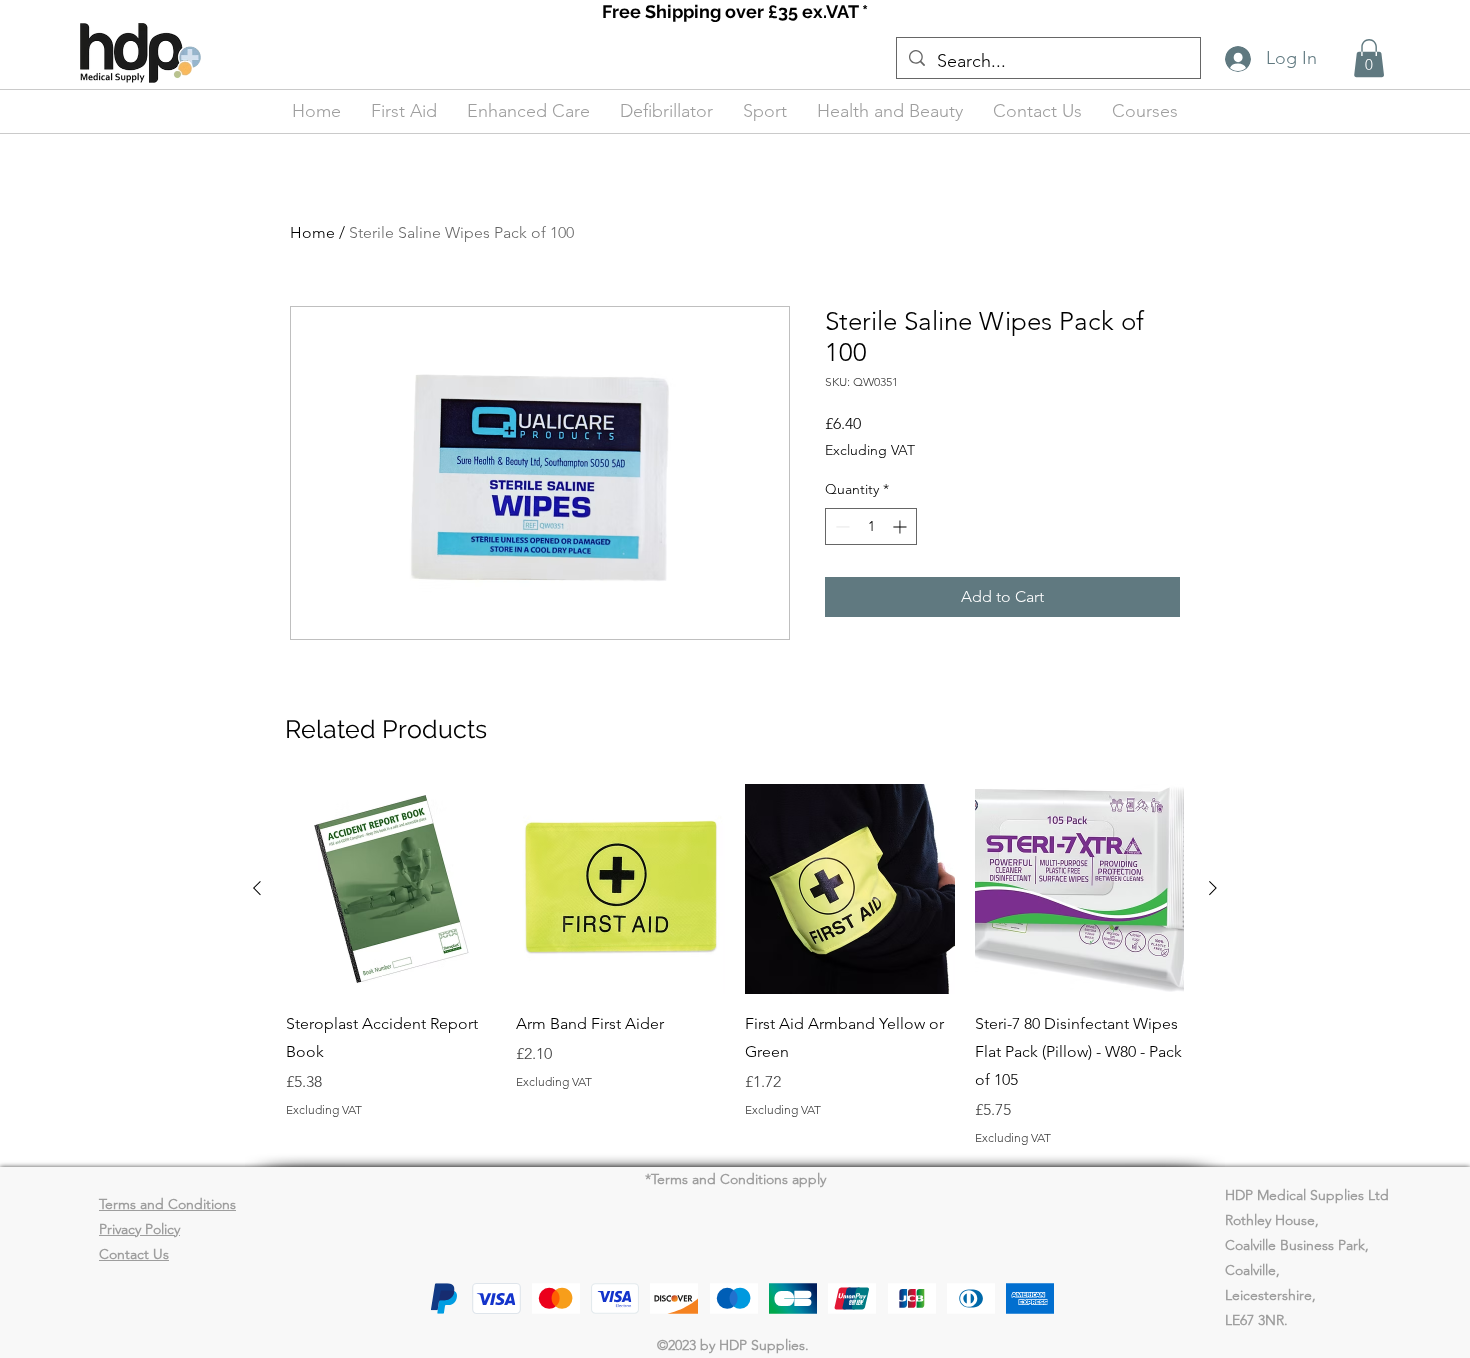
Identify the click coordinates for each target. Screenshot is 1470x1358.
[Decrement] (840, 526)
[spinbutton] (871, 526)
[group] (735, 965)
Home (312, 232)
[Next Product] (1213, 888)
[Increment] (901, 526)
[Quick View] (391, 889)
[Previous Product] (257, 888)
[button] (1369, 58)
